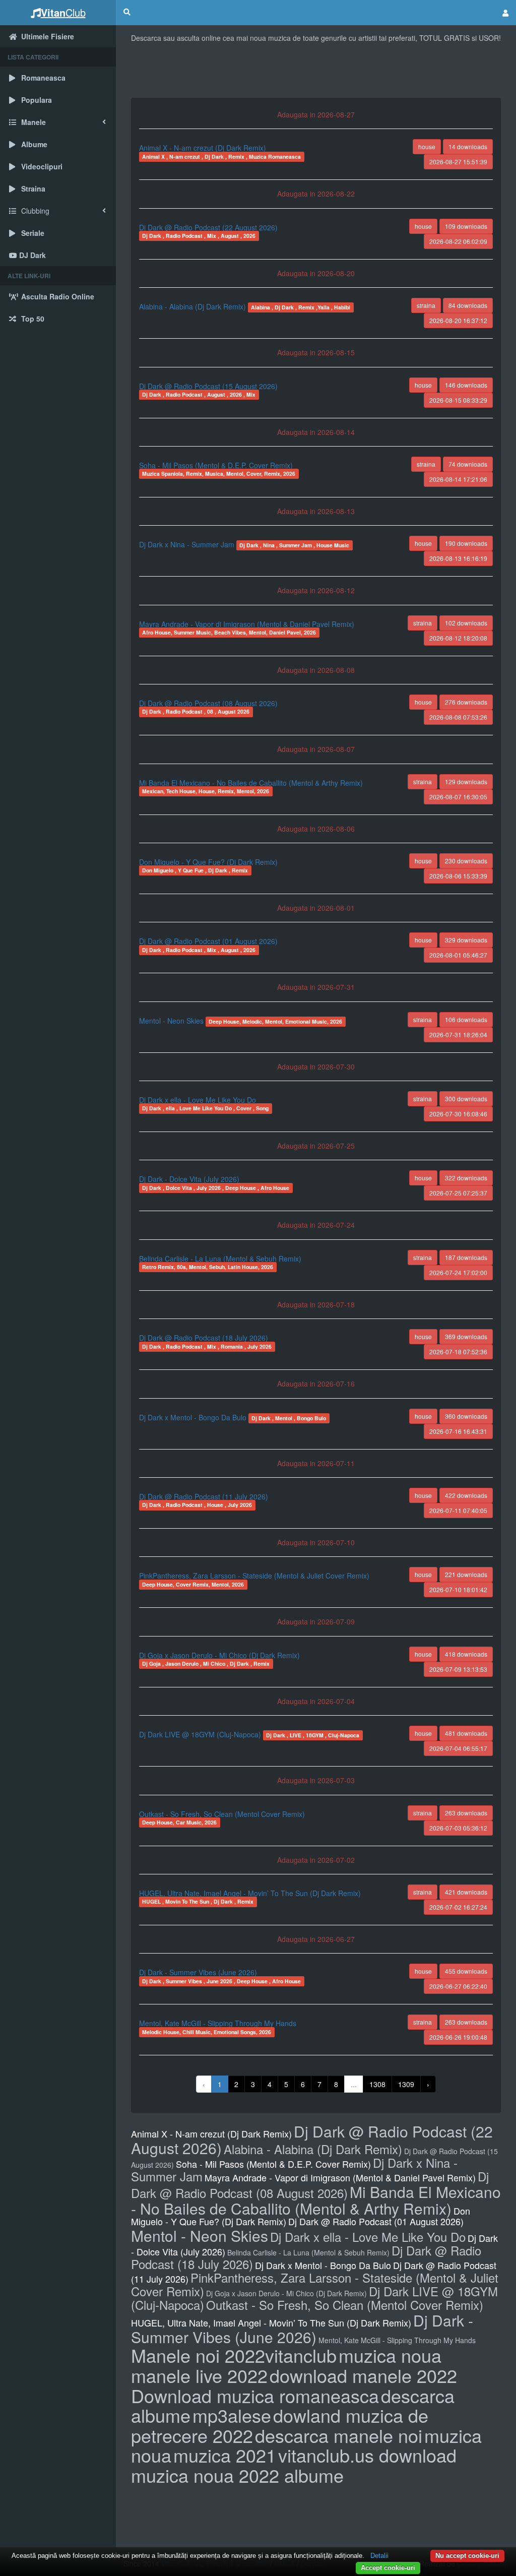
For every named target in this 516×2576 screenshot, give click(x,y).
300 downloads (466, 1098)
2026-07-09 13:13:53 (458, 1669)
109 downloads (466, 226)
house (427, 146)
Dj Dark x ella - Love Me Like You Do (198, 1100)
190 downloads (466, 543)
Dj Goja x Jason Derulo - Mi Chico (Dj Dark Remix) (219, 1655)
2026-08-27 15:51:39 (458, 162)
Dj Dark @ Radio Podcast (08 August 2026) (208, 703)
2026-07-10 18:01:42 (458, 1589)
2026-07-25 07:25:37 (458, 1193)
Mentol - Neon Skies (172, 1021)
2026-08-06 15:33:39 (458, 876)
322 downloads (466, 1178)
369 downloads (466, 1336)
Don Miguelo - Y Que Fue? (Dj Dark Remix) (208, 862)
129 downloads (466, 781)
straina (426, 305)
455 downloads (466, 1971)
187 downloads (466, 1257)
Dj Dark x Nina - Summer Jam (188, 544)
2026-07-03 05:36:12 (458, 1828)
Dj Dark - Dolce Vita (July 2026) (189, 1179)
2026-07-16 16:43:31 (458, 1431)
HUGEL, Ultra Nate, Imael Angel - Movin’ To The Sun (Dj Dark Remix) (250, 1893)
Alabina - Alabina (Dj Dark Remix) (193, 306)
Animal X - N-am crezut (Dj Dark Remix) (203, 148)
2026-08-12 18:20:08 (458, 638)
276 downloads (466, 702)
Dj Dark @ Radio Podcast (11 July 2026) (204, 1496)
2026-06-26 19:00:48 (458, 2037)
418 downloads (466, 1654)
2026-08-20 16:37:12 (458, 320)
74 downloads (468, 464)
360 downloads (466, 1416)
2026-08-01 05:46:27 (458, 955)
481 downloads (466, 1733)
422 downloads (466, 1495)
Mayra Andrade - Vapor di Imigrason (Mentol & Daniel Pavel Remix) (247, 624)
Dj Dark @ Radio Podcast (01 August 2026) (208, 941)
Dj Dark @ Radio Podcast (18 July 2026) (204, 1338)
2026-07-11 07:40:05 (458, 1510)
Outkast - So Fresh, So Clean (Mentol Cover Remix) (222, 1814)
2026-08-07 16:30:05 (458, 797)
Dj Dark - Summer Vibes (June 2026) (198, 1972)
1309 (406, 2084)
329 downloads (466, 940)
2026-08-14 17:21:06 (458, 479)
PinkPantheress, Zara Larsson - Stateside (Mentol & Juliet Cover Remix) (254, 1576)
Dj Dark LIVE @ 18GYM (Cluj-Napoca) (201, 1734)
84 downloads (468, 305)
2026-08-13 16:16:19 (458, 558)
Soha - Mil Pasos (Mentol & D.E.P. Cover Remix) (216, 465)
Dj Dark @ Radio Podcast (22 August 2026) (208, 227)
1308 (377, 2084)
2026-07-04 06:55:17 (458, 1748)
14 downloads (468, 146)
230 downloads (466, 861)
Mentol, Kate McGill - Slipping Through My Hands (218, 2023)
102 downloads (466, 623)
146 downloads (466, 385)
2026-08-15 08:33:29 (458, 400)
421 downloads (466, 1892)
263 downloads (466, 1813)
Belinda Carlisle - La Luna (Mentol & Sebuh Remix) (220, 1259)
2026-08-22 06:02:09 (458, 241)
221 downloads (466, 1574)
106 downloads (466, 1019)
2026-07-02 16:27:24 (458, 1907)
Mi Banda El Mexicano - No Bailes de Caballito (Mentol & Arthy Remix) (251, 783)
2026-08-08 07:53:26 (458, 717)
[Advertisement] (316, 73)
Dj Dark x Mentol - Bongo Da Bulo (194, 1417)
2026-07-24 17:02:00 (458, 1272)
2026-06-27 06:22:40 (458, 1986)
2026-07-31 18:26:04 (458, 1034)
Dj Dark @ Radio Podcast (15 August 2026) (208, 386)
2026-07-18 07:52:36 (458, 1352)
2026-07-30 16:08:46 (458, 1114)
